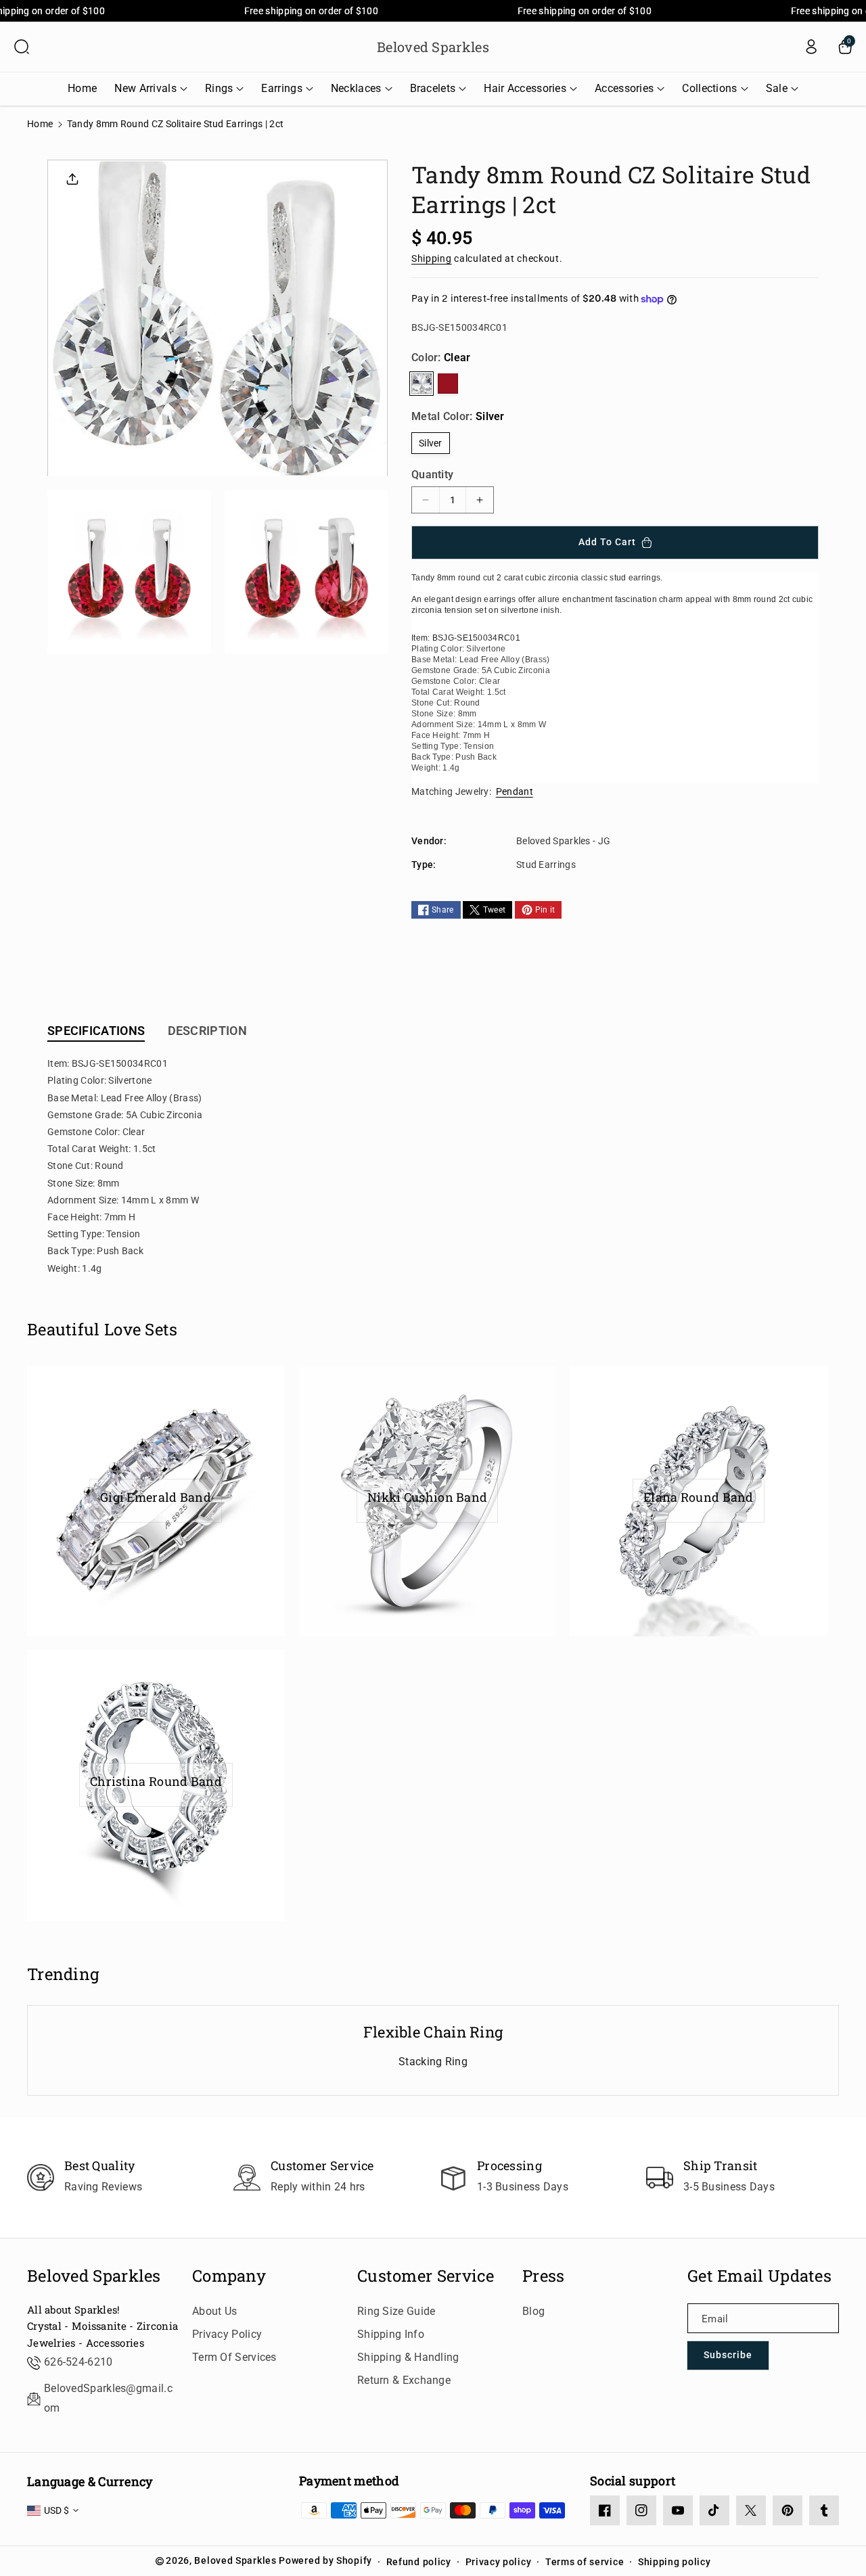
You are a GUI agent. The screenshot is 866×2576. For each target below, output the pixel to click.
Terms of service (585, 2562)
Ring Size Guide (396, 2311)
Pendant (515, 791)
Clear (421, 384)
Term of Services (234, 2357)
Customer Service (426, 2276)
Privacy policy (499, 2562)
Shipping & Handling (408, 2357)
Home (40, 124)
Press (544, 2276)
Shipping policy (675, 2562)
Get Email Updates (759, 2276)
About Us (214, 2311)
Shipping (432, 258)
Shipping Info (391, 2334)
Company (229, 2276)
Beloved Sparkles (94, 2276)
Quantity (432, 475)
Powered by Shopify (325, 2560)
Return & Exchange (404, 2380)
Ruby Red (448, 384)
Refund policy (419, 2562)
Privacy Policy (227, 2334)
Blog (533, 2311)
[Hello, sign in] (811, 47)
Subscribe (728, 2355)
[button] (22, 47)
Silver (431, 443)
